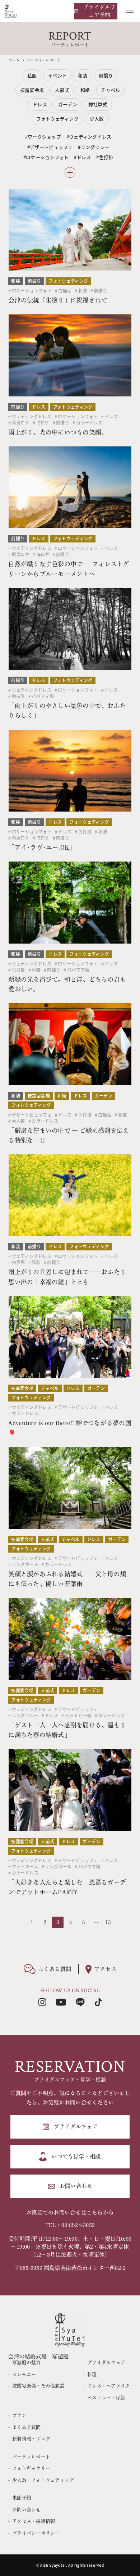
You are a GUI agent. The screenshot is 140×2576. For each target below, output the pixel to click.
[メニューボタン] (130, 11)
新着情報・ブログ (31, 2439)
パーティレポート (31, 2457)
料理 (92, 2374)
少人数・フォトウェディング (43, 2480)
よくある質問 (26, 2427)
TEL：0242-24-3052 (70, 2225)
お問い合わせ (26, 2510)
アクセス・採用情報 (34, 2521)
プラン (19, 2415)
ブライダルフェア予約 (99, 11)
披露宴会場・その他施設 (38, 2386)
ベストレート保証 (106, 2398)
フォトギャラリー (31, 2468)
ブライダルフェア (106, 2363)
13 (108, 1922)
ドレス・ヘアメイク (109, 2386)
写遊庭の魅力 (26, 2363)
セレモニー (24, 2374)
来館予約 (22, 2498)
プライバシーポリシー (36, 2533)
